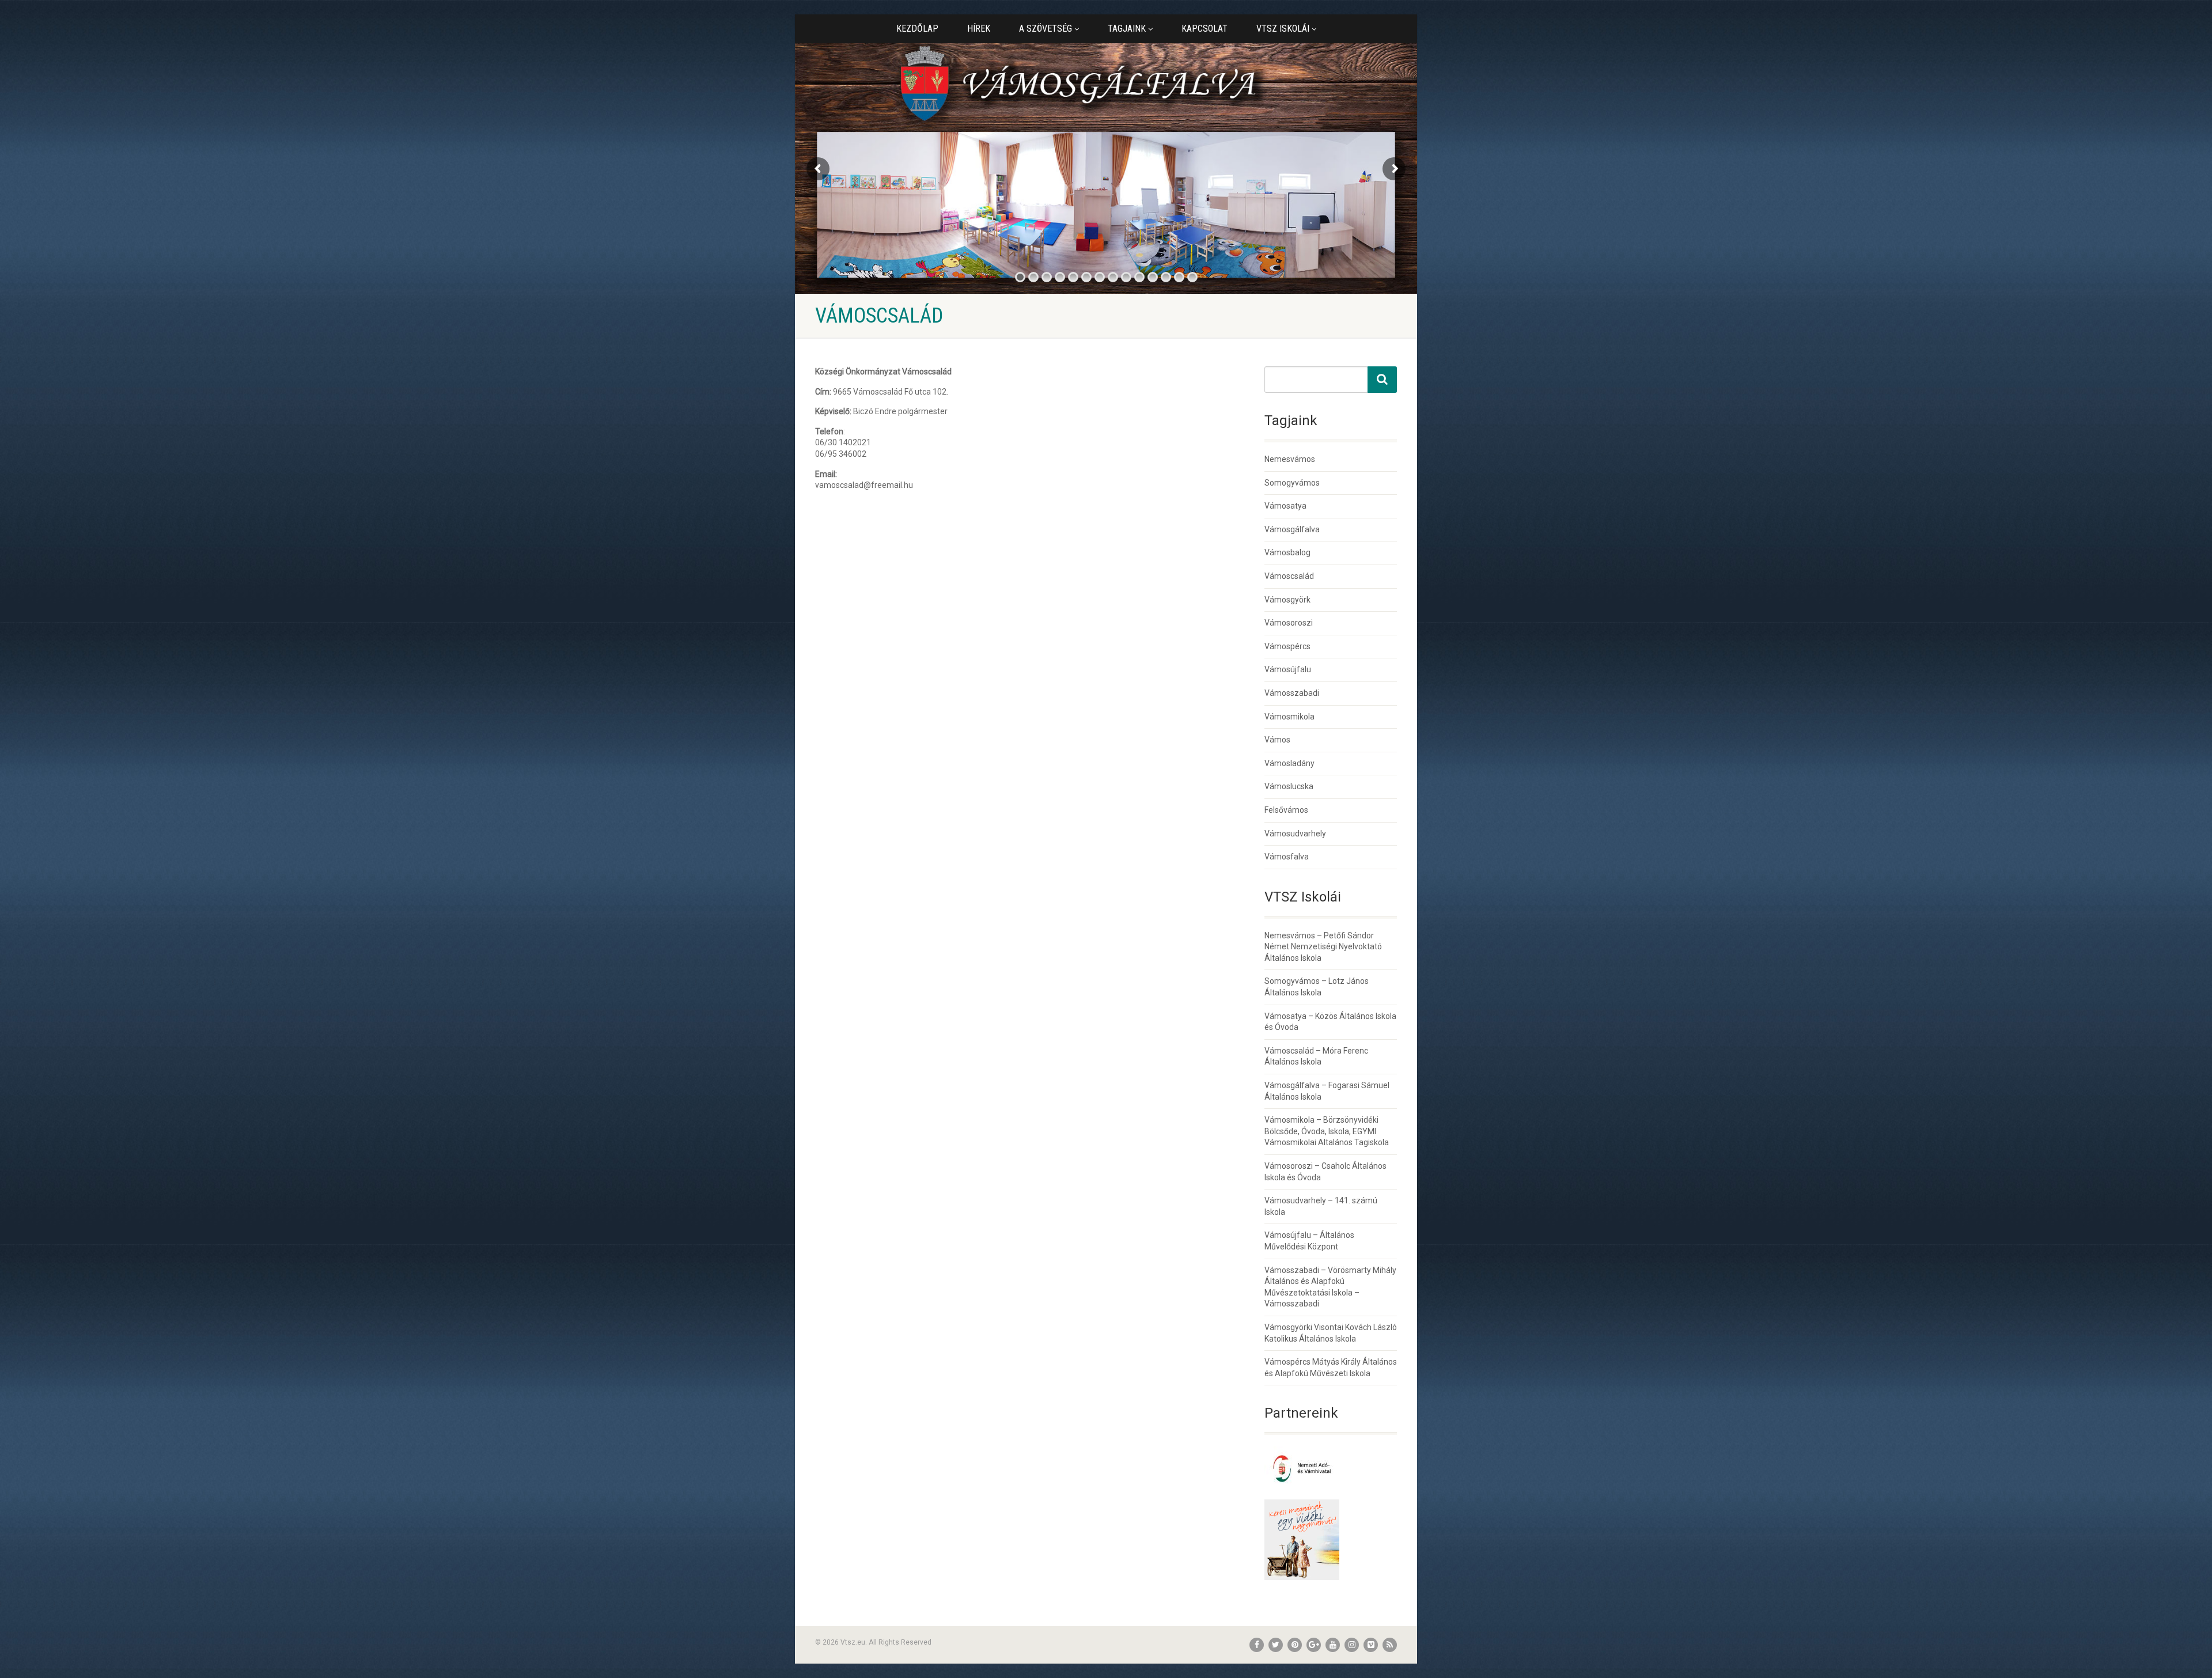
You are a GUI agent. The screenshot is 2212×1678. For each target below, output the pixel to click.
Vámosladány (1289, 763)
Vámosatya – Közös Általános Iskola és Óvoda (1330, 1022)
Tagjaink (1127, 29)
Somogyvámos (1292, 483)
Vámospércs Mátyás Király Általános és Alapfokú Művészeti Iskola (1331, 1368)
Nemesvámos (1290, 459)
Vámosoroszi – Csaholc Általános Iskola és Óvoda (1325, 1172)
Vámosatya (1285, 506)
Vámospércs (1287, 646)
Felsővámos (1286, 810)
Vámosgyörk (1287, 600)
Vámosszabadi (1292, 693)
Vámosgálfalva (1292, 529)
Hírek (979, 29)
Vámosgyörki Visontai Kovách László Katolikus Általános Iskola (1331, 1333)
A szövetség (1046, 29)
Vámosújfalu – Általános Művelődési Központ (1309, 1241)
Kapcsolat (1205, 29)
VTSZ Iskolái (1283, 29)
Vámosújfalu (1288, 669)
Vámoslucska (1289, 786)
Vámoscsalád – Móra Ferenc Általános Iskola (1316, 1056)
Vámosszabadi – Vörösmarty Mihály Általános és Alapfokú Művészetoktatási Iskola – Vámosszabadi (1330, 1287)
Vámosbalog (1287, 552)
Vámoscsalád (1289, 576)
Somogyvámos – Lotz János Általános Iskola (1317, 987)
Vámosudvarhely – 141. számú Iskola (1321, 1206)
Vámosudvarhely (1295, 834)
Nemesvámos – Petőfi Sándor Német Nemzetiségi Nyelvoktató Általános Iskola (1323, 947)
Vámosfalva (1287, 857)
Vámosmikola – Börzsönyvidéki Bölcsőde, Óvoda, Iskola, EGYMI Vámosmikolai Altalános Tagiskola (1327, 1131)
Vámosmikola (1289, 717)
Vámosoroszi (1289, 623)
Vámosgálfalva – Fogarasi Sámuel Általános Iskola (1327, 1091)
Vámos (1277, 740)
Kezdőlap (917, 29)
